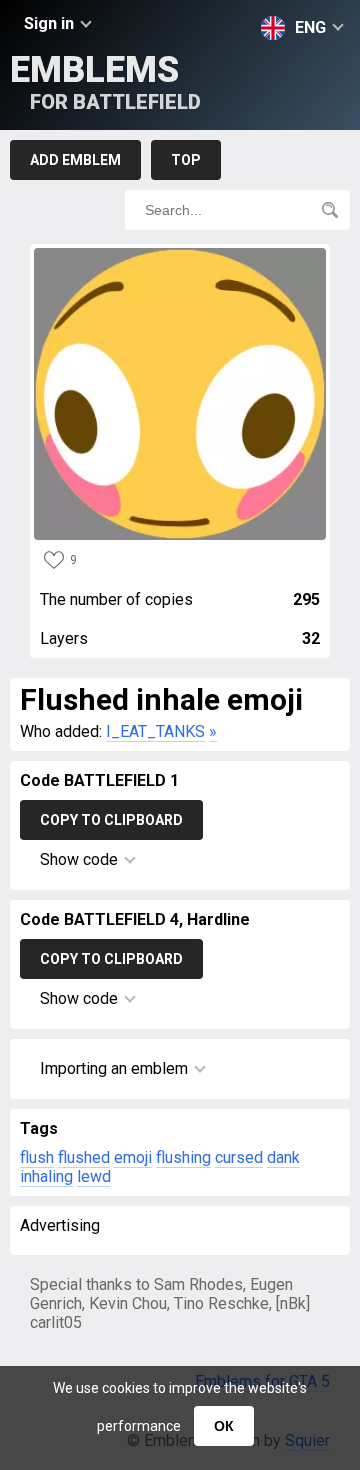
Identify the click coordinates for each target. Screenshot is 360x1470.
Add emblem (75, 160)
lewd (94, 1176)
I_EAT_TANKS (155, 731)
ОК (224, 1426)
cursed (239, 1157)
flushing (183, 1157)
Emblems (105, 81)
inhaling (46, 1176)
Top (186, 160)
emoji (133, 1157)
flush (37, 1157)
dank (283, 1157)
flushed (84, 1157)
